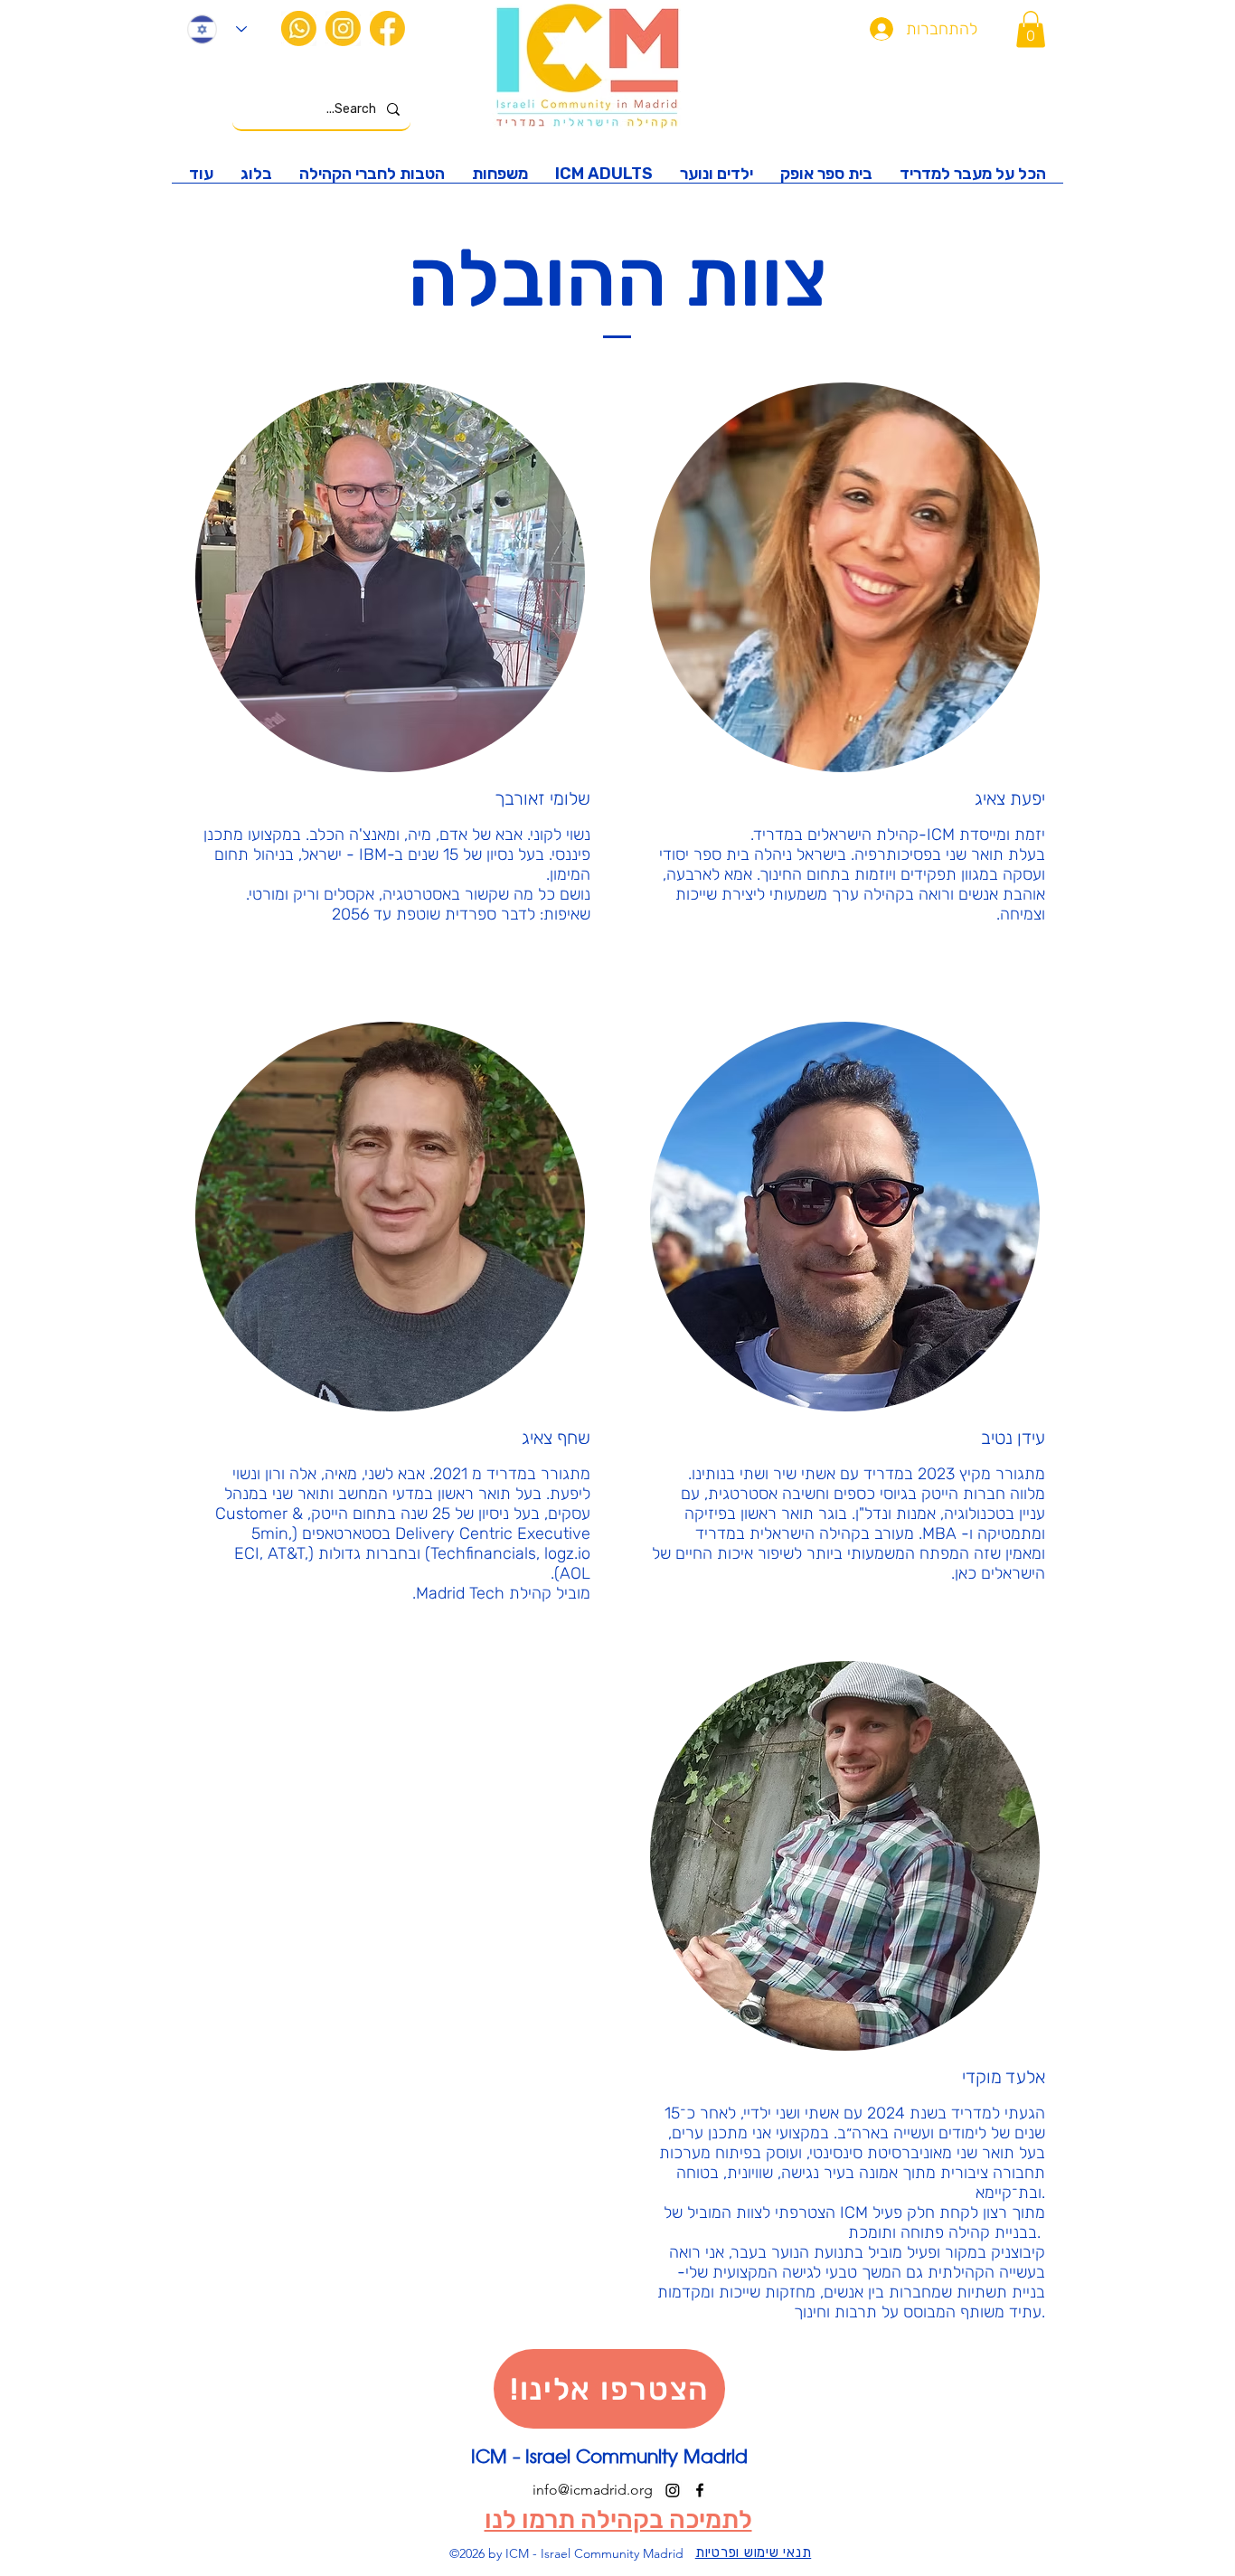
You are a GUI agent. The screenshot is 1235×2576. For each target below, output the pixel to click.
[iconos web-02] (299, 28)
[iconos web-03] (343, 28)
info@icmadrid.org (593, 2490)
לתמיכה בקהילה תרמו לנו (618, 2519)
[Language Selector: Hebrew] (217, 29)
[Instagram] (673, 2490)
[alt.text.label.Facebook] (700, 2490)
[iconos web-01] (387, 28)
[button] (1031, 29)
